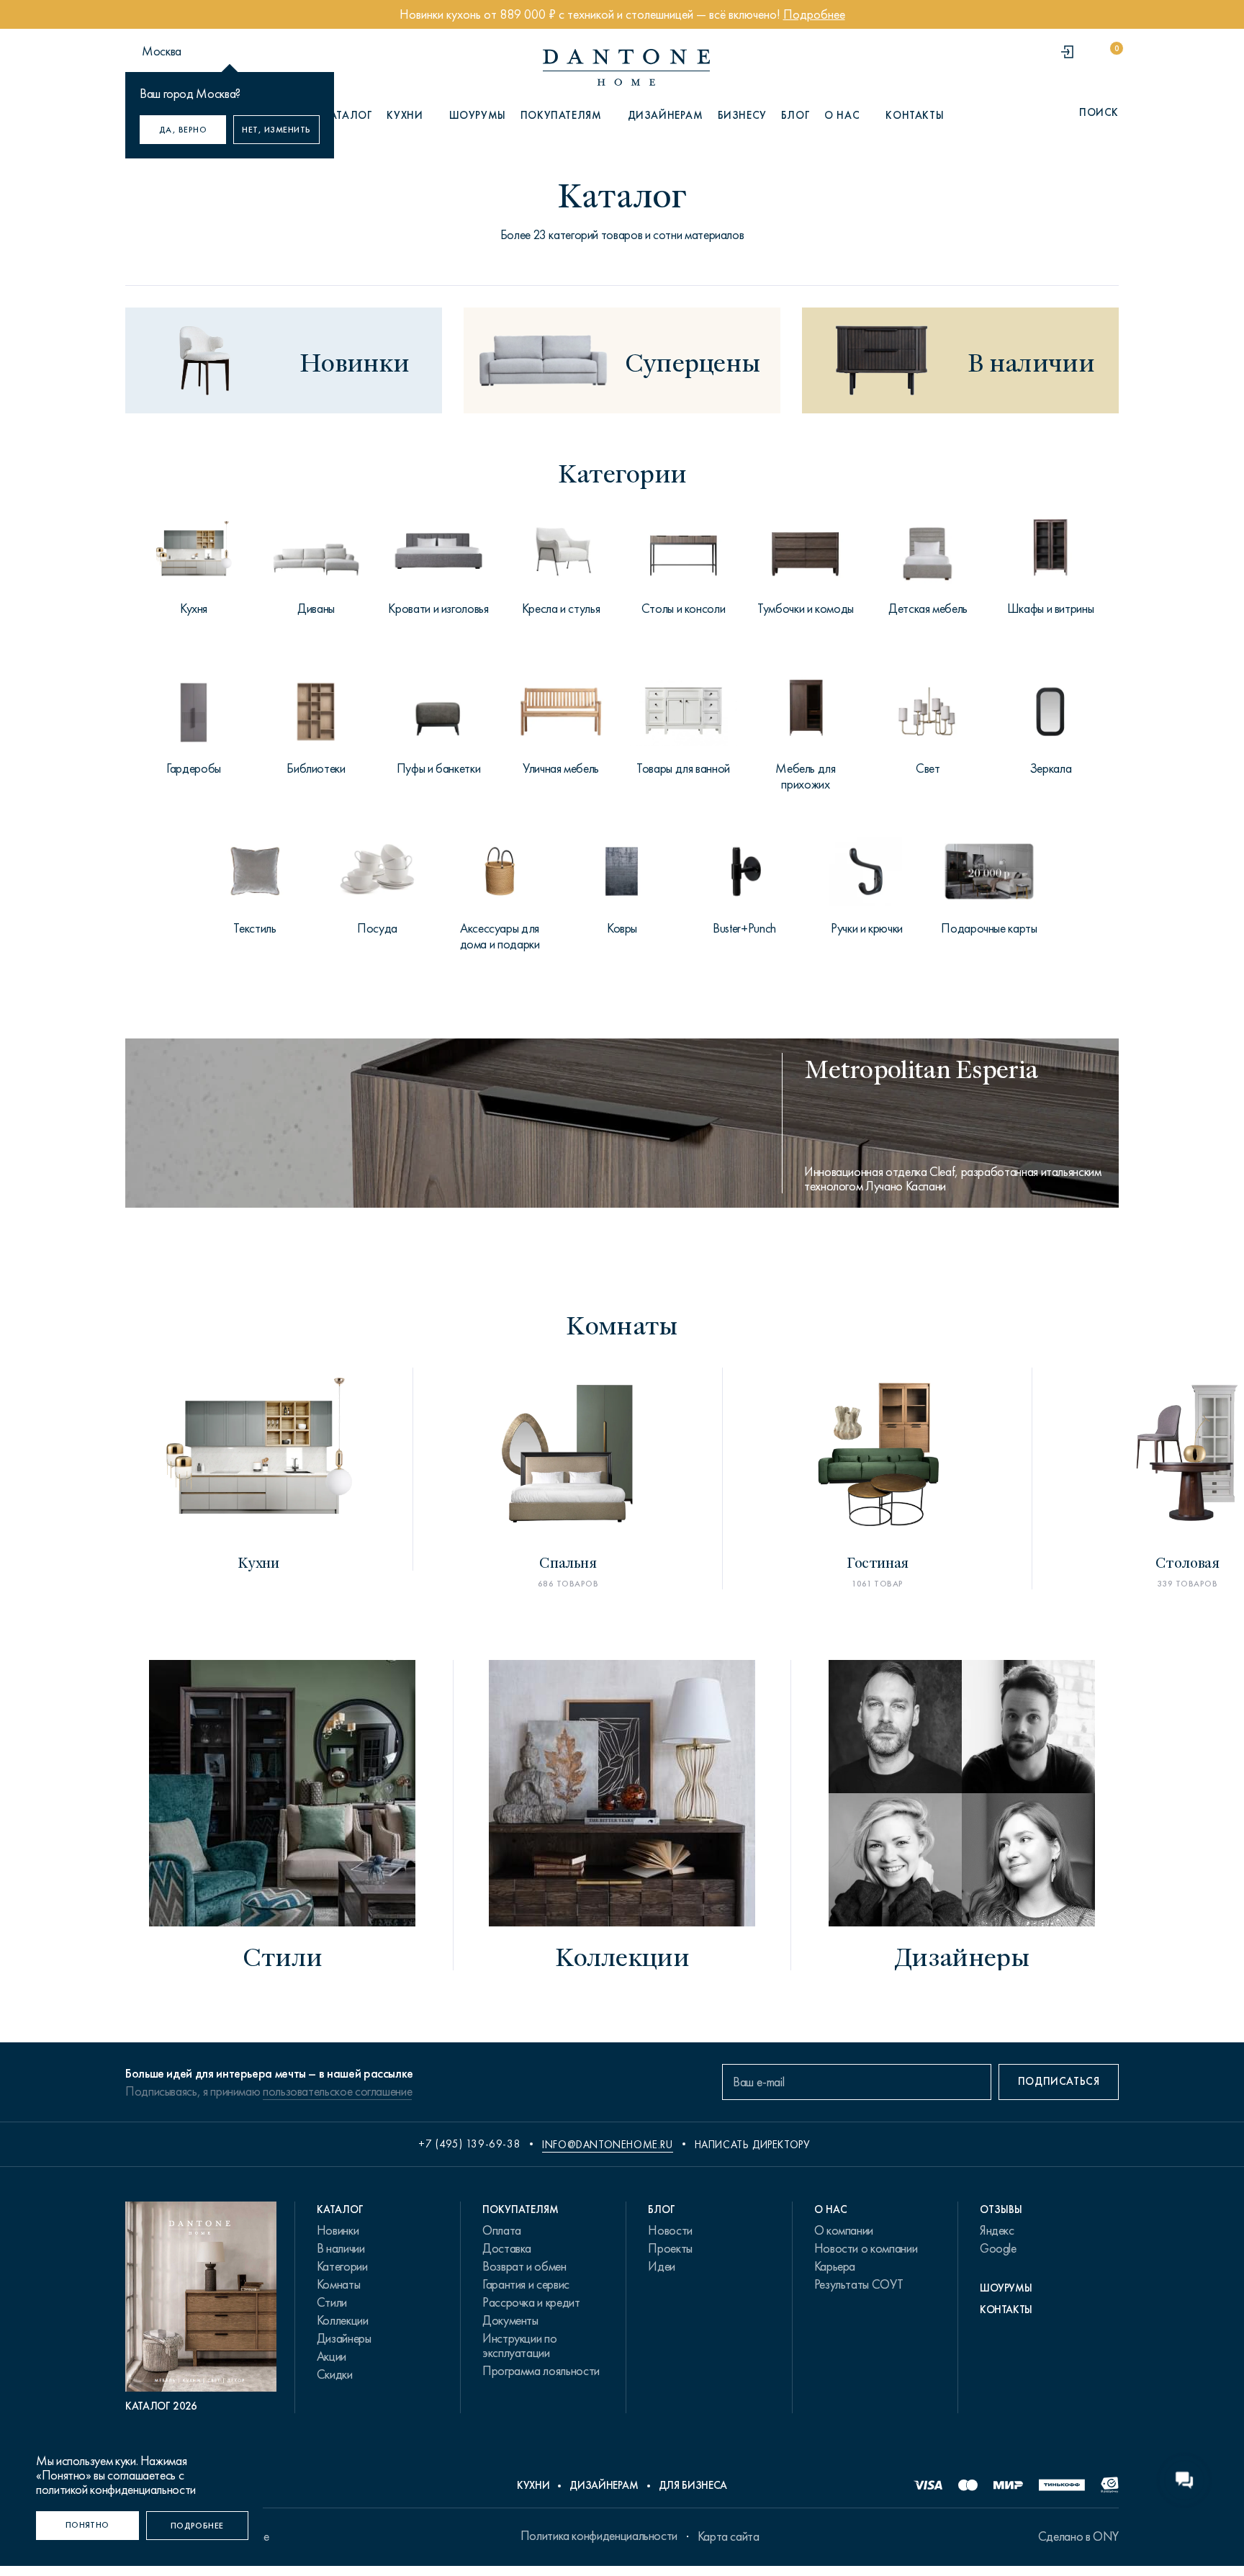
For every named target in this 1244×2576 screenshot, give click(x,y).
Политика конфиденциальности (599, 2536)
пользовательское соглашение (337, 2091)
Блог (795, 115)
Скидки (335, 2374)
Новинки (338, 2230)
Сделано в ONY (1078, 2536)
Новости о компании (866, 2248)
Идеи (662, 2266)
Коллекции (343, 2320)
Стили (332, 2302)
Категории (342, 2266)
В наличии (341, 2248)
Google (998, 2248)
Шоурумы (478, 115)
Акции (332, 2356)
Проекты (670, 2248)
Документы (510, 2320)
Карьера (835, 2266)
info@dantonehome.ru (607, 2145)
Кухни (533, 2485)
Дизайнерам (666, 115)
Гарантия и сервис (526, 2284)
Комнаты (338, 2284)
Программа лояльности (541, 2371)
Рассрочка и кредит (531, 2302)
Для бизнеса (693, 2485)
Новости (670, 2230)
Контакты (915, 115)
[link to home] (626, 67)
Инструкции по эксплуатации (519, 2346)
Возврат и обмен (524, 2266)
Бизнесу (742, 115)
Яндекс (997, 2230)
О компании (844, 2230)
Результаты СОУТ (859, 2284)
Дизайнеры (344, 2338)
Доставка (507, 2248)
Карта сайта (729, 2536)
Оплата (502, 2230)
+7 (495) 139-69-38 (469, 2144)
